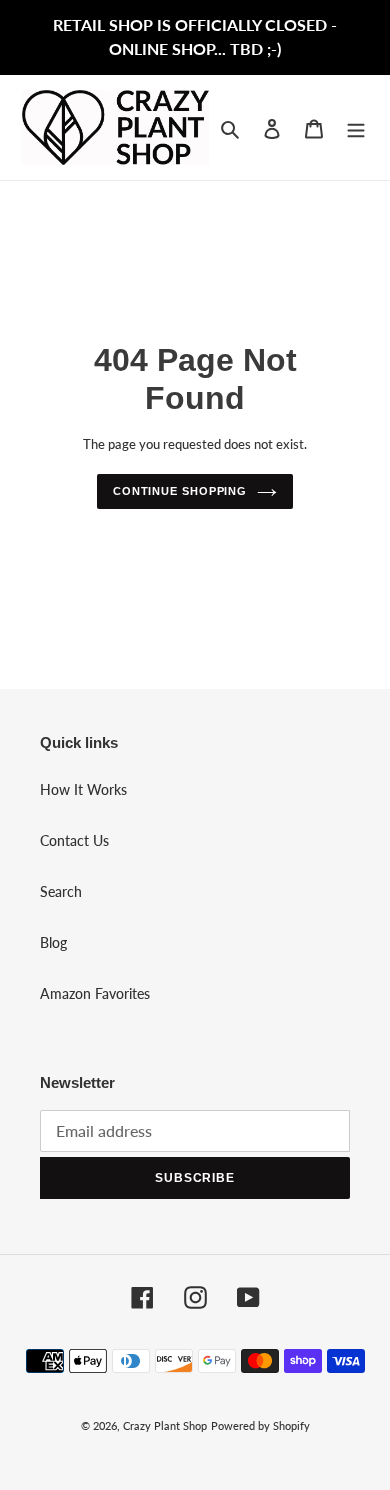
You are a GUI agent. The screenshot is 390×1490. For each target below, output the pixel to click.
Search (61, 891)
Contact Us (74, 840)
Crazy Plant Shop (165, 1425)
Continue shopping (180, 491)
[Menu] (356, 127)
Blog (53, 942)
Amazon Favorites (95, 993)
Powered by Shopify (260, 1425)
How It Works (83, 789)
